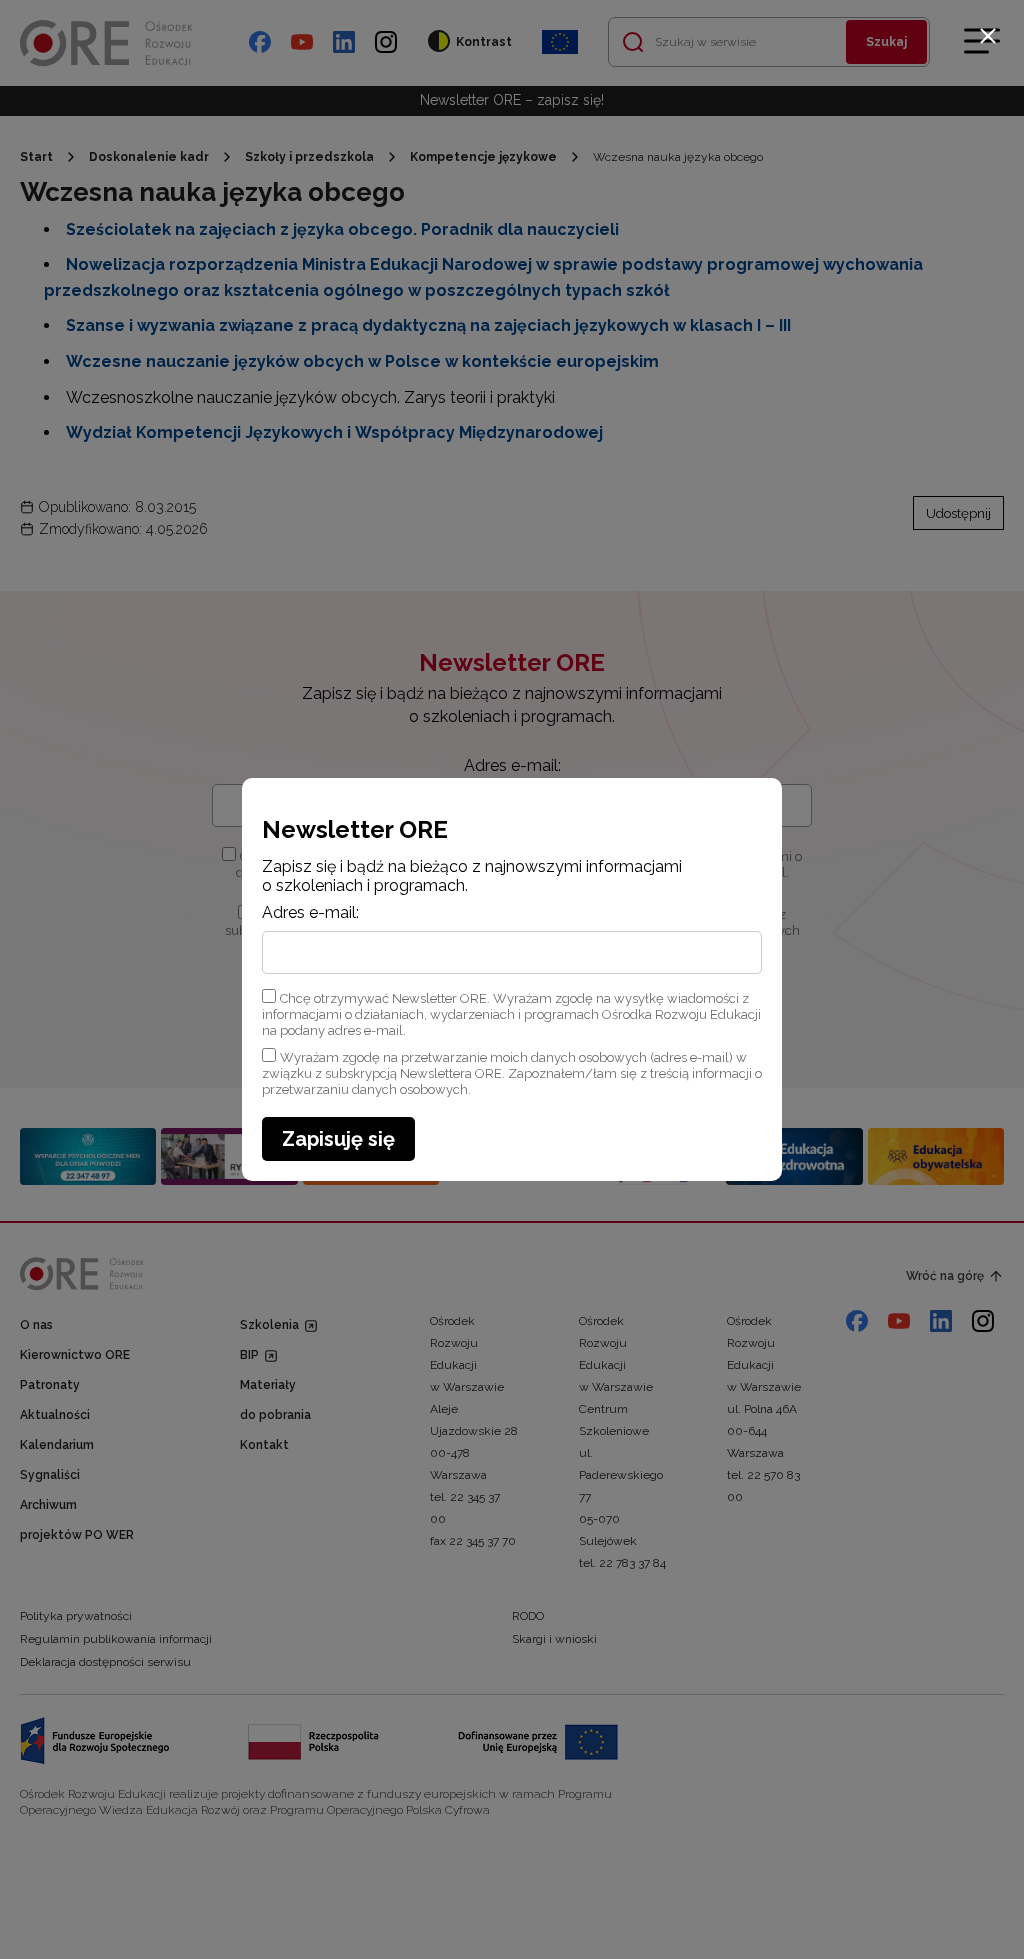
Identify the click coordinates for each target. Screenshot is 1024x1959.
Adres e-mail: (310, 913)
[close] (988, 36)
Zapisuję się (338, 1139)
